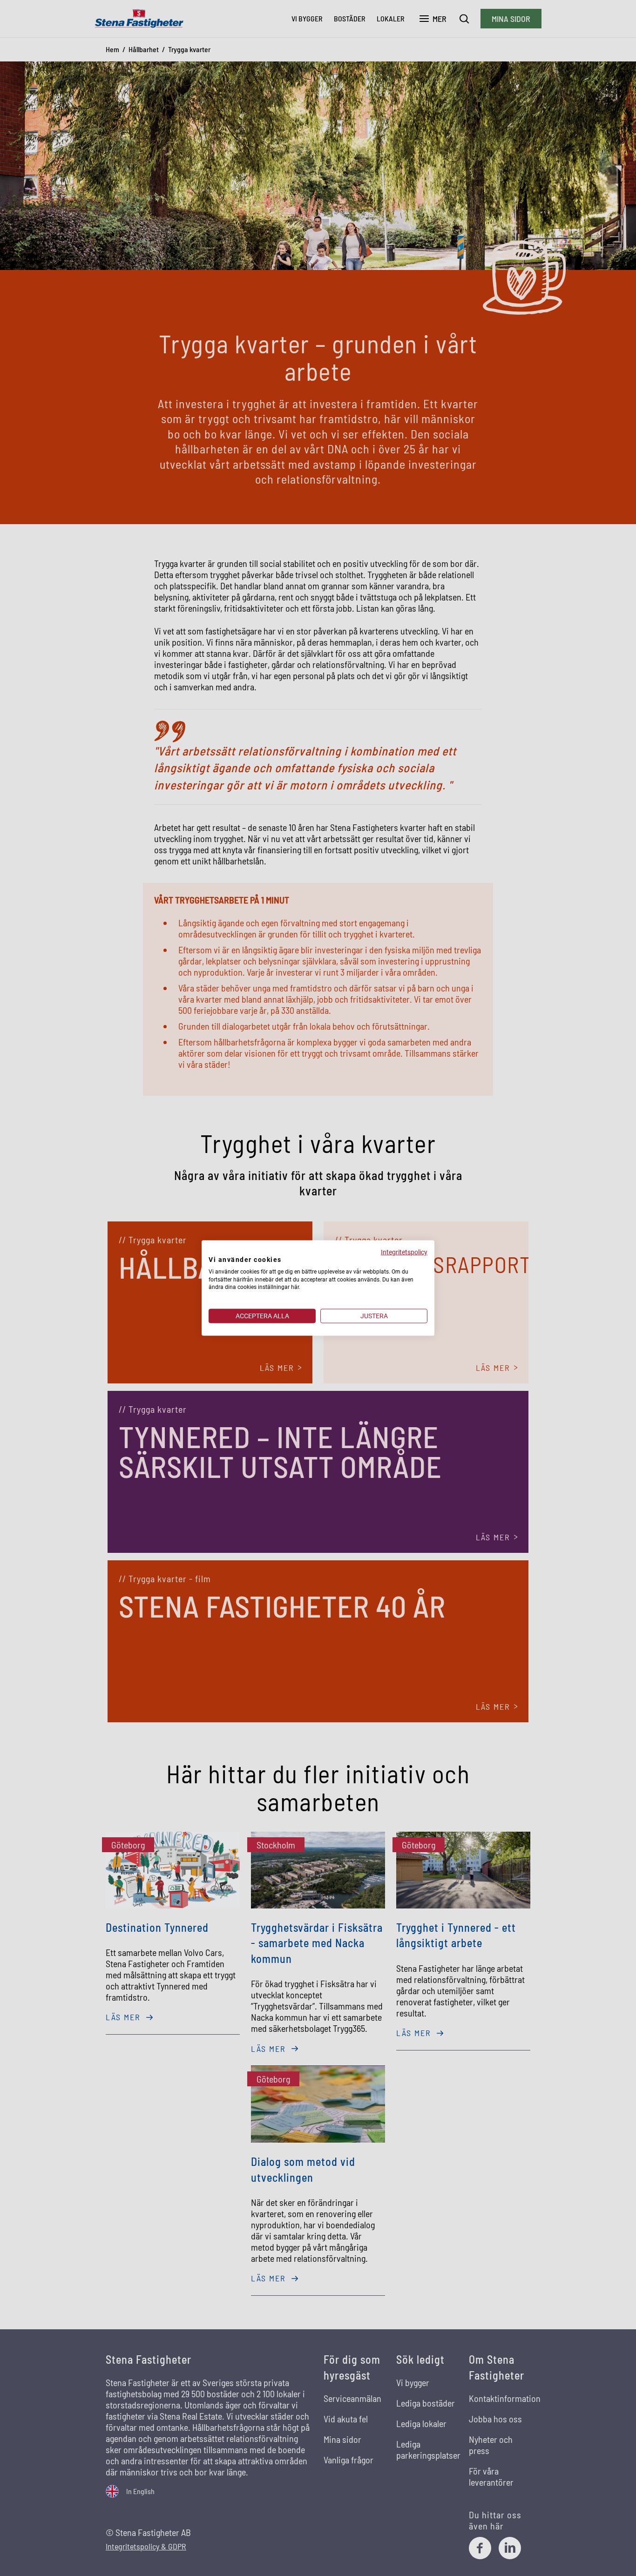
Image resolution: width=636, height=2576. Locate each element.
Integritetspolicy (404, 1252)
